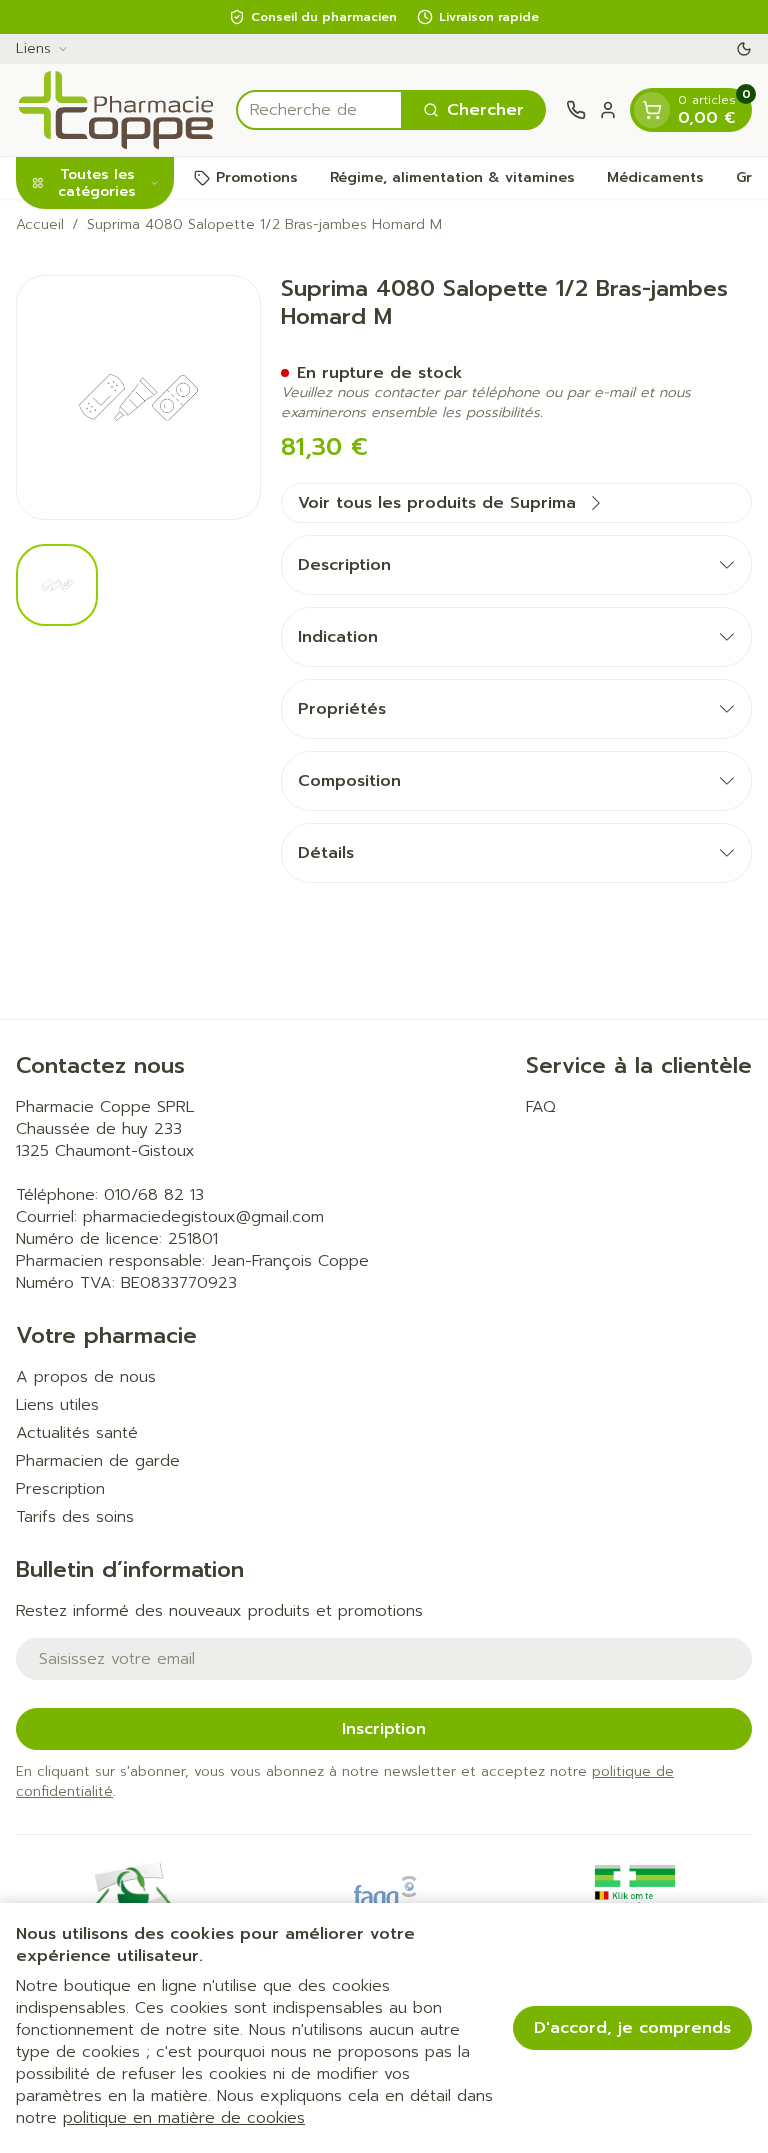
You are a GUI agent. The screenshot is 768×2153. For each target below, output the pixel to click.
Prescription (60, 1489)
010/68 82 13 (154, 1195)
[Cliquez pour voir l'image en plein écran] (138, 397)
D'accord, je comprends (632, 2028)
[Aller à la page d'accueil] (116, 110)
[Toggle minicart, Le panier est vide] (652, 110)
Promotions (257, 177)
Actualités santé (77, 1433)
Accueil (40, 225)
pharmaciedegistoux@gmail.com (203, 1217)
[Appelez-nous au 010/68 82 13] (576, 110)
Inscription (384, 1729)
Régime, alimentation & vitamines (452, 177)
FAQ (541, 1107)
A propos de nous (86, 1377)
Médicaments (655, 177)
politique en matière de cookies (184, 2118)
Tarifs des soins (75, 1517)
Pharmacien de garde (98, 1461)
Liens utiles (57, 1405)
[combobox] (319, 110)
